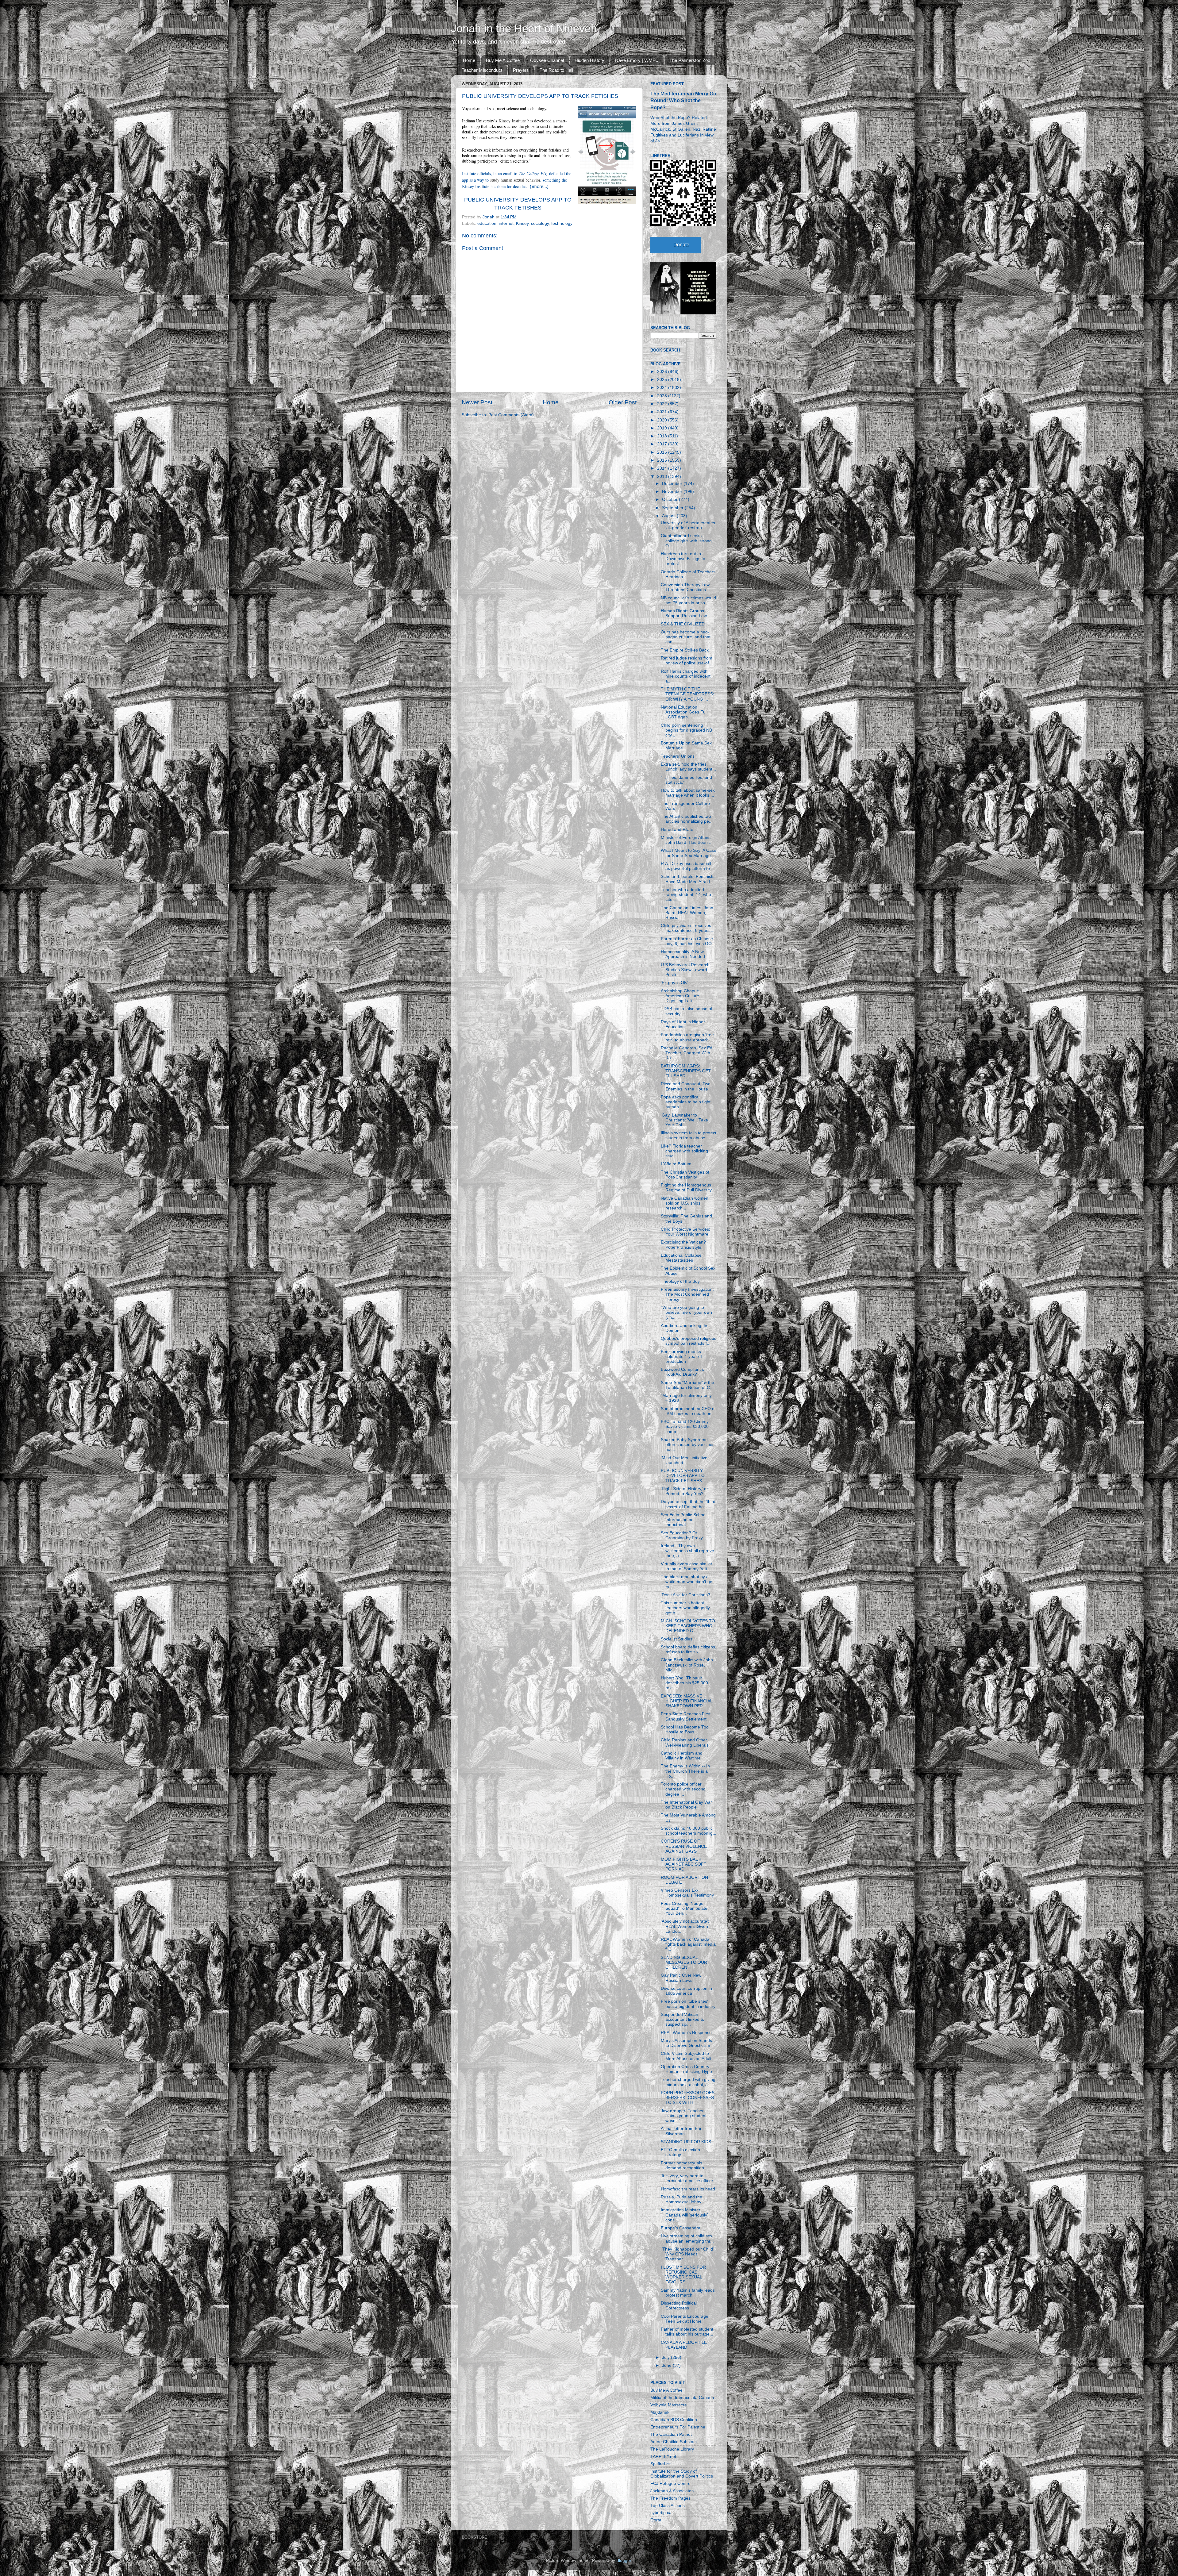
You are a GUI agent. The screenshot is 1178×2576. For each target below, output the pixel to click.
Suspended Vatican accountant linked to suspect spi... (683, 2019)
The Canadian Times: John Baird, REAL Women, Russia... (687, 913)
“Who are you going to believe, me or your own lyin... (686, 1312)
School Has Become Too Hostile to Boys (685, 1730)
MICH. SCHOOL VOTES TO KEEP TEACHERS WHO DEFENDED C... (688, 1626)
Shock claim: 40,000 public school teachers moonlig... (689, 1831)
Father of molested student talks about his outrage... (687, 2332)
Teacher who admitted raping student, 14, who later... (686, 895)
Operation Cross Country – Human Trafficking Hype (687, 2069)
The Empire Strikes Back (685, 650)
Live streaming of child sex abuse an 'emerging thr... (687, 2238)
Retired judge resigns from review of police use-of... (687, 661)
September (673, 508)
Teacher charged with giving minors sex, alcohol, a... (688, 2082)
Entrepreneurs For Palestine (678, 2427)
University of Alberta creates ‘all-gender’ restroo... (688, 525)
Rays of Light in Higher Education (683, 1024)
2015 (663, 460)
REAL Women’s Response (686, 2033)
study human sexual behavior (515, 180)
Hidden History (589, 60)
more (538, 186)
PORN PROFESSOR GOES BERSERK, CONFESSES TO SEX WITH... (688, 2098)
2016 (663, 452)
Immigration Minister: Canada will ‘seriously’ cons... (684, 2215)
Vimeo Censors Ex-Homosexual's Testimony (687, 1893)
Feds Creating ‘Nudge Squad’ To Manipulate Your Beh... (684, 1908)
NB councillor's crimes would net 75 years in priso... (688, 600)
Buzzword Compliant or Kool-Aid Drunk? (683, 1372)
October (670, 500)
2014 (663, 468)
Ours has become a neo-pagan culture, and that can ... (686, 637)
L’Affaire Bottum (676, 1164)
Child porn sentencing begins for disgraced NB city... (686, 730)
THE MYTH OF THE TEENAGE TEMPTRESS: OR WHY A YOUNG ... (687, 694)
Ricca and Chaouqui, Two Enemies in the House (686, 1086)
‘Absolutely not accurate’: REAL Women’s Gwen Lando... (685, 1926)
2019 (663, 428)
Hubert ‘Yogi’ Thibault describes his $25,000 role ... (684, 1683)
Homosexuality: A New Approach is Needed (683, 954)
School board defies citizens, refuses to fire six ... (689, 1649)
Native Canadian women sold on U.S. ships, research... (685, 1203)
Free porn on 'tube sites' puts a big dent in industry (688, 2004)
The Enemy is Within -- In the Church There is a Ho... (685, 1771)
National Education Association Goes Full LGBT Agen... (684, 712)
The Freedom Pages (670, 2498)
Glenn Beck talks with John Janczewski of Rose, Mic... (687, 1665)
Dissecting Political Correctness (679, 2306)
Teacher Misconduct (482, 70)
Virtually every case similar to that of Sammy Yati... (687, 1566)
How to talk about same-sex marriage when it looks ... (688, 793)
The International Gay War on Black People (686, 1805)
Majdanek (660, 2412)
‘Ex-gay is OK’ (674, 983)
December (673, 484)
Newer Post (477, 402)
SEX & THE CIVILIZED (683, 624)
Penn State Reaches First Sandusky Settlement (686, 1716)
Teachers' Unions (678, 756)
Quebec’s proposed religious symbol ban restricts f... (689, 1341)
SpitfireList (660, 2464)
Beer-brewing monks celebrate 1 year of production (681, 1357)
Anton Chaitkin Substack (674, 2442)
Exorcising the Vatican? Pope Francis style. (683, 1245)
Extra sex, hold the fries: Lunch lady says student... (688, 767)
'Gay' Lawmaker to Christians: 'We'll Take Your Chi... (684, 1120)
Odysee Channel (547, 60)
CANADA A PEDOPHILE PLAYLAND (684, 2345)
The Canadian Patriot (671, 2434)
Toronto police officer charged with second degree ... (683, 1789)
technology (562, 223)
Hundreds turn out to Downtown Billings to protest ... (683, 559)
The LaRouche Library (672, 2449)
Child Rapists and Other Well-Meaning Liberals (685, 1742)
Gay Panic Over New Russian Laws (681, 1978)
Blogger (624, 2561)
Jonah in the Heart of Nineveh (524, 28)
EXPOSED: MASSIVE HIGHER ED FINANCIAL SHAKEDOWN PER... (687, 1701)
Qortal (656, 2520)
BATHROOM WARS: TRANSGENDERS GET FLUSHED (686, 1071)
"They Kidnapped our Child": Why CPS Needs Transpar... (688, 2254)
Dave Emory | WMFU (637, 60)
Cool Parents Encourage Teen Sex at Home (685, 2319)
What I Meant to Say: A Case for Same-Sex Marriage (689, 853)
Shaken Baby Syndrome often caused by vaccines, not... (688, 1445)
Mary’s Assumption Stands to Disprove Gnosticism (686, 2043)
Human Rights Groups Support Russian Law (684, 613)
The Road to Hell (556, 70)
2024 (663, 388)
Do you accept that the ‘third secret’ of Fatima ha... (688, 1504)
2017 (663, 444)
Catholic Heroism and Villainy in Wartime (682, 1756)
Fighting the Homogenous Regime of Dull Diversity (686, 1188)
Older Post (623, 402)
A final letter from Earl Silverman (682, 2131)
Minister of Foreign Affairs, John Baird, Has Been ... (687, 840)
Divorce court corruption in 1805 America (686, 1991)
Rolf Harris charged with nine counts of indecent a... (686, 676)
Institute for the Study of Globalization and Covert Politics (682, 2474)
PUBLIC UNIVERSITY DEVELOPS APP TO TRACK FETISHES (683, 1476)
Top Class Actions (668, 2506)
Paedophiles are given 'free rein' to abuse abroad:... (687, 1037)
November (673, 492)
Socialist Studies (677, 1639)
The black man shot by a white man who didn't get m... (687, 1582)
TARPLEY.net (663, 2457)
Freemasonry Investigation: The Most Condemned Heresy (687, 1294)
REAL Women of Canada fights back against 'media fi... (688, 1944)
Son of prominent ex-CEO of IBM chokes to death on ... (689, 1411)
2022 (663, 404)
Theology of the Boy (680, 1281)
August (669, 516)
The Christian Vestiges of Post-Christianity (685, 1175)
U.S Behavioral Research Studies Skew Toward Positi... (685, 970)
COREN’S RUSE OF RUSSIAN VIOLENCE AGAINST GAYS (684, 1846)
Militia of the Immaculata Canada (682, 2398)
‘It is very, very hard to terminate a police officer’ (688, 2178)
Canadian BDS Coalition (674, 2420)
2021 (663, 412)
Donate (681, 245)
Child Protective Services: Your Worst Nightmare (685, 1232)
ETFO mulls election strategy (680, 2152)
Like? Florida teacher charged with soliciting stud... (684, 1151)
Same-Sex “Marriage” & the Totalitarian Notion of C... (687, 1385)
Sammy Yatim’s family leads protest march (688, 2293)
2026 (663, 372)
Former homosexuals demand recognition (682, 2165)
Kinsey (522, 223)
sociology (540, 223)
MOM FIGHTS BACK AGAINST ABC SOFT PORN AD (684, 1864)
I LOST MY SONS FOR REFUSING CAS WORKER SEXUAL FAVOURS (683, 2275)
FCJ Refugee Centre (670, 2484)
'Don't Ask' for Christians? (685, 1595)
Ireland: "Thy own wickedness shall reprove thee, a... (687, 1551)
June (667, 2365)
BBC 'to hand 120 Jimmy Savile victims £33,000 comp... (685, 1426)
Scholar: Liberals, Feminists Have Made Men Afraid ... (688, 879)
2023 (663, 396)
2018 (663, 436)
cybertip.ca (661, 2513)
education (487, 223)
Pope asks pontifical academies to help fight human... (686, 1102)
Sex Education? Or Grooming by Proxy (682, 1535)
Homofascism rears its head (688, 2189)
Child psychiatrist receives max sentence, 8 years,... (688, 928)
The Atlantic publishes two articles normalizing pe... (687, 819)
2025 (663, 380)
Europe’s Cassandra (681, 2228)
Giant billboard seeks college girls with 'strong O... (686, 541)
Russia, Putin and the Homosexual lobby (681, 2199)
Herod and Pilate (677, 830)
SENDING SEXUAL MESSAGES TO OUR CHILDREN (684, 1962)
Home (469, 60)
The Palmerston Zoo (690, 60)
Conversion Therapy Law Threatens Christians (685, 587)
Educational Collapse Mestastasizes (681, 1258)
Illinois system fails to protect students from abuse (689, 1135)
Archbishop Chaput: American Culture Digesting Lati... (680, 996)
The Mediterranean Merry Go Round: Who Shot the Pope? (683, 100)
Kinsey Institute (512, 121)
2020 (663, 420)
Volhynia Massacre (669, 2405)
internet (506, 223)
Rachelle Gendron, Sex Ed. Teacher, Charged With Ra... (687, 1053)
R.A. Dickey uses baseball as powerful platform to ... (688, 866)
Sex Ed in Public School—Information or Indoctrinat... (686, 1520)
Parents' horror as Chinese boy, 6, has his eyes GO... (688, 941)
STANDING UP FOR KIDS (686, 2142)
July (666, 2357)
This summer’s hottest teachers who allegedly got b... (685, 1608)
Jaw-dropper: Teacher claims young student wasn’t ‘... (684, 2116)
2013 (663, 477)
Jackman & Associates (672, 2491)
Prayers (521, 70)
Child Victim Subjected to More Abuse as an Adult (686, 2056)
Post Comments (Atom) (511, 415)
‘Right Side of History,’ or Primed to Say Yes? (684, 1491)
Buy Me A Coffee (503, 60)
